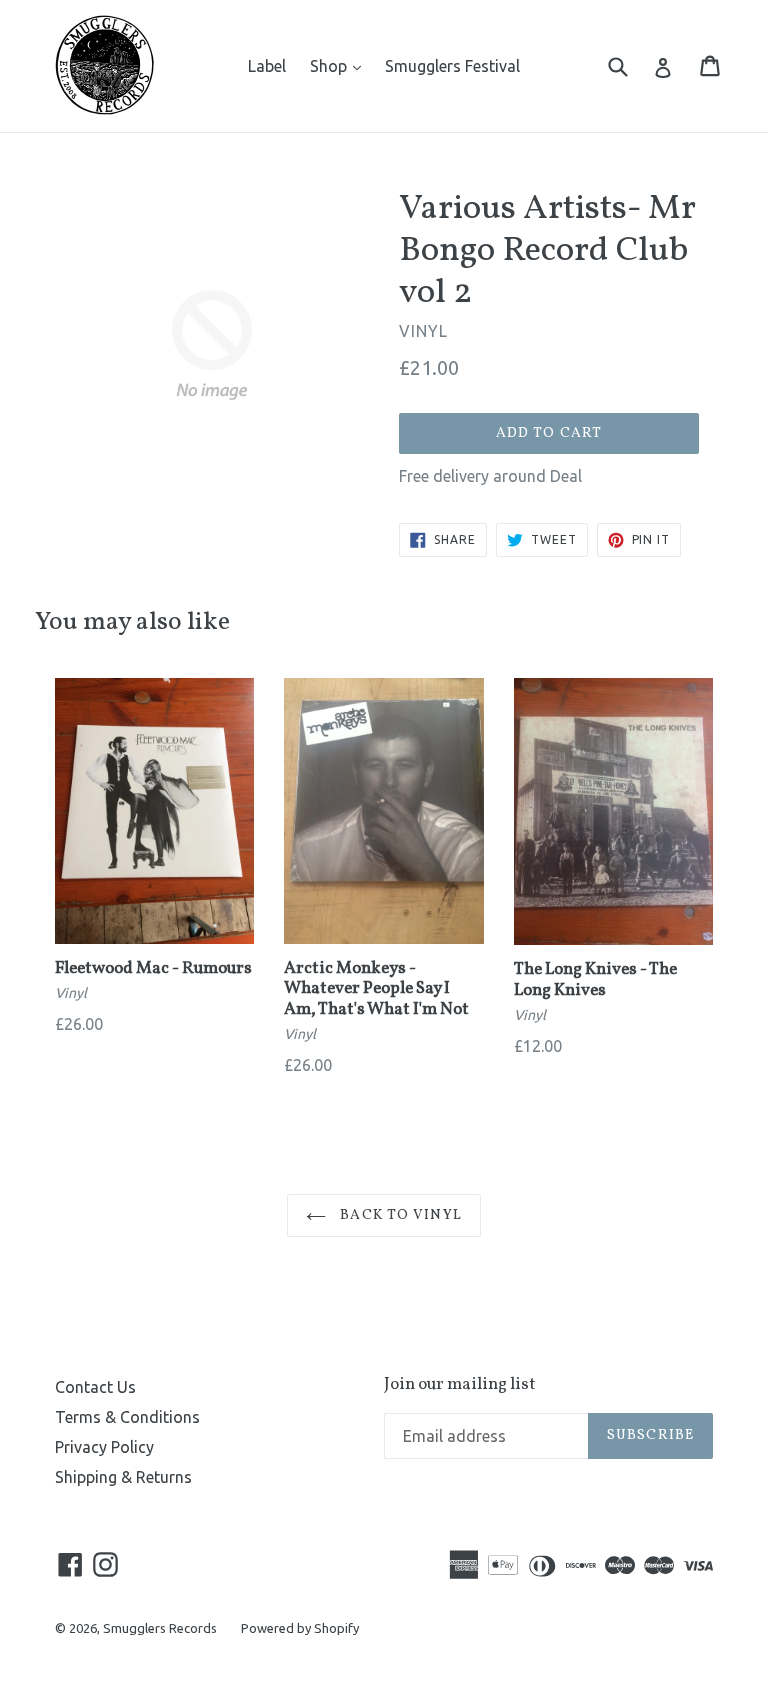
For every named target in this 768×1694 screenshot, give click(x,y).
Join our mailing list (460, 1385)
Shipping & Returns (123, 1477)
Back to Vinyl (399, 1215)
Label (267, 66)
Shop (340, 65)
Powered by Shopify (300, 1628)
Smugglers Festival (452, 66)
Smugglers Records (160, 1628)
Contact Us (95, 1387)
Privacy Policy (104, 1447)
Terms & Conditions (127, 1417)
